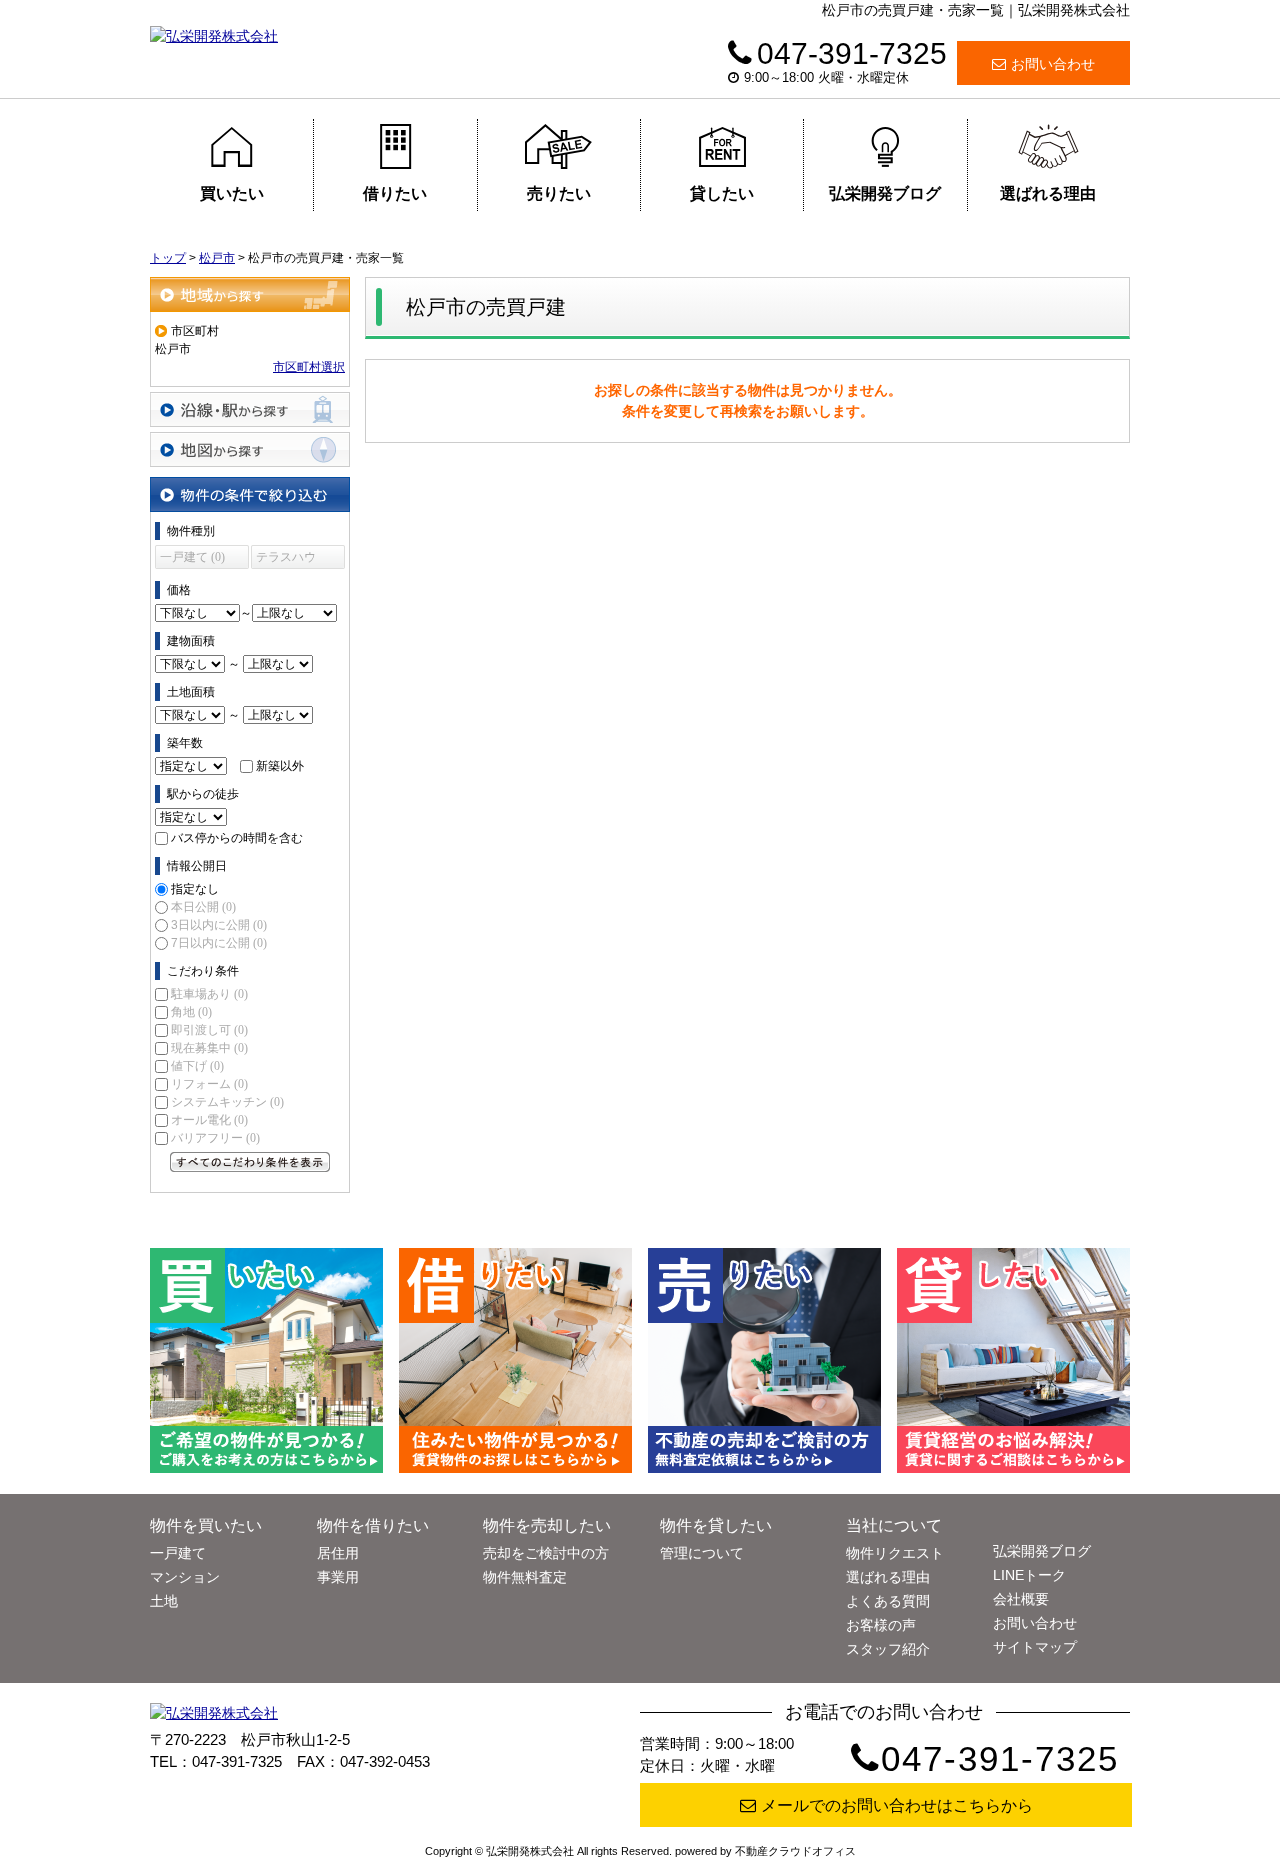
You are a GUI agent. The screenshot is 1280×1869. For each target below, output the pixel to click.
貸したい (722, 193)
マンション (185, 1577)
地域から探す (250, 294)
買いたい (232, 193)
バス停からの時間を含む (237, 838)
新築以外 (280, 766)
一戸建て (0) (192, 557)
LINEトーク (1029, 1575)
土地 (164, 1601)
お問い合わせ (1053, 64)
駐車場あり (209, 994)
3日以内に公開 (219, 925)
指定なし (195, 889)
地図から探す (250, 449)
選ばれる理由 (1048, 193)
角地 (191, 1012)
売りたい (559, 193)
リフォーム (209, 1084)
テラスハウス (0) (286, 559)
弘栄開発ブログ (885, 193)
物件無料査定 (525, 1577)
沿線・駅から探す (250, 409)
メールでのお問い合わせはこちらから (897, 1805)
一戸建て (178, 1553)
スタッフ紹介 (888, 1649)
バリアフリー (215, 1138)
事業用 (338, 1577)
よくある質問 (888, 1601)
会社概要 (1021, 1599)
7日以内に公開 (219, 943)
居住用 (338, 1553)
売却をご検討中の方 (546, 1553)
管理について (702, 1553)
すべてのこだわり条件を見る (250, 1162)
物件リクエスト (895, 1553)
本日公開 (203, 907)
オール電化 (209, 1120)
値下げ (197, 1066)
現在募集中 (209, 1048)
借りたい (395, 193)
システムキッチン (227, 1102)
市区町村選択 (309, 367)
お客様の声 (881, 1625)
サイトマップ (1035, 1647)
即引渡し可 (209, 1030)
